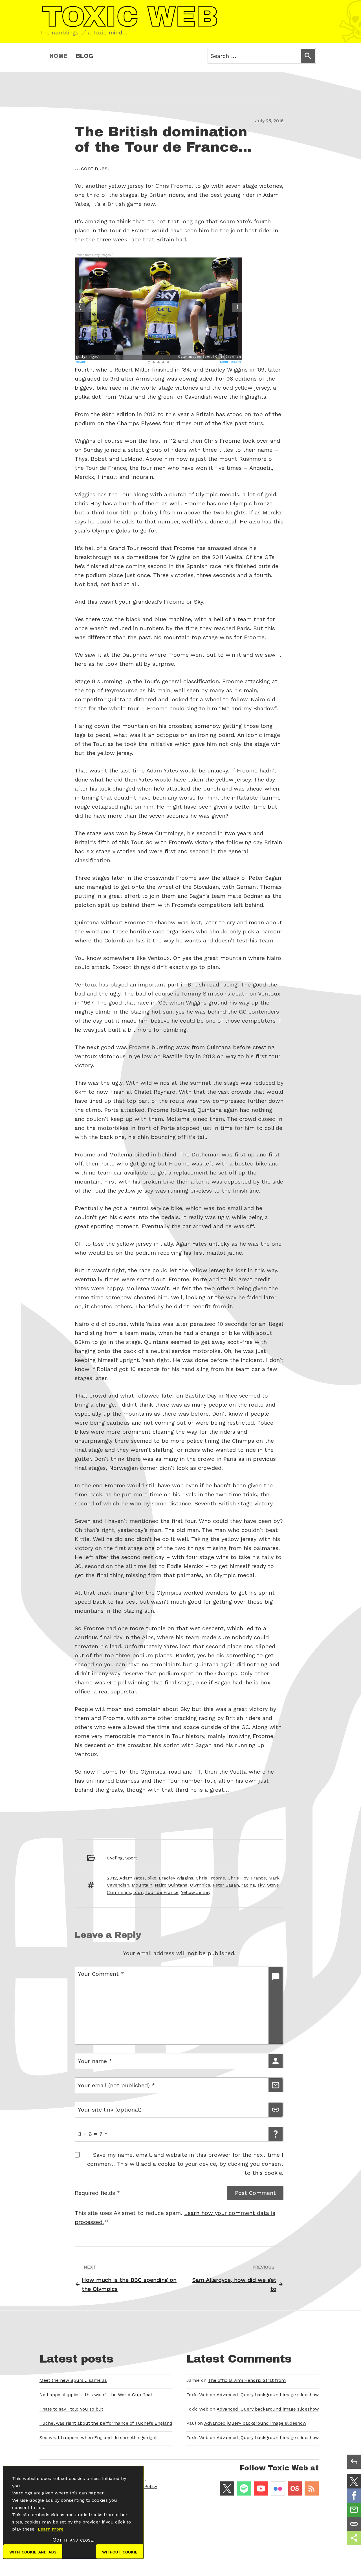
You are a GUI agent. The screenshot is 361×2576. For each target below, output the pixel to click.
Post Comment (255, 2193)
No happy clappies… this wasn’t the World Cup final (96, 2395)
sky (261, 1885)
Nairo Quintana (171, 1885)
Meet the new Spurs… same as (73, 2380)
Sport (131, 1858)
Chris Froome (210, 1878)
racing (248, 1885)
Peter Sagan (226, 1885)
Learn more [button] (51, 2529)
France (258, 1878)
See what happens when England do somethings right (98, 2438)
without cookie (120, 2551)
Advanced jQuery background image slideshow (268, 2395)
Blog (84, 56)
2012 (112, 1878)
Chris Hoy (238, 1878)
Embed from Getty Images (93, 255)
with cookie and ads (33, 2551)
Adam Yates (132, 1878)
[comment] (276, 2005)
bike (152, 1878)
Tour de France (162, 1892)
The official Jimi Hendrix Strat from (247, 2380)
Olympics (200, 1885)
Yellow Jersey (196, 1892)
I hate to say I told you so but (71, 2409)
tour (138, 1892)
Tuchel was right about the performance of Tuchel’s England (106, 2423)
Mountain (142, 1885)
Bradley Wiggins (176, 1878)
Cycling (115, 1858)
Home (58, 56)
